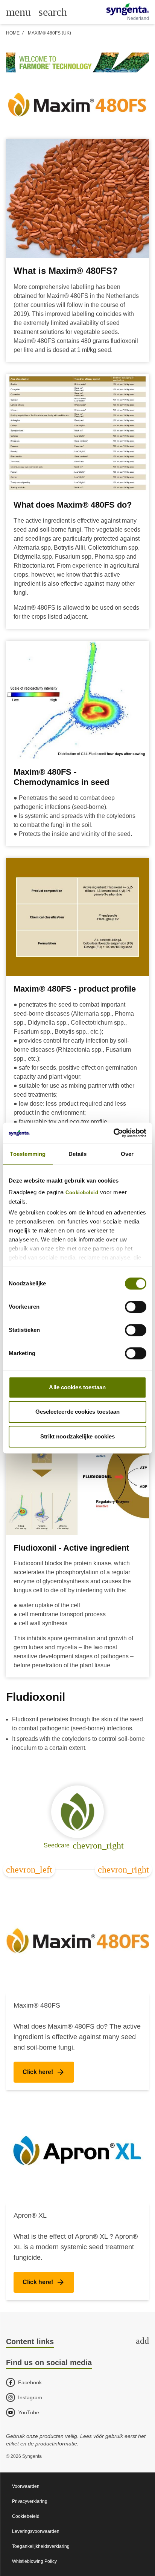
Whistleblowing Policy (34, 2561)
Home (13, 33)
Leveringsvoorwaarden (36, 2531)
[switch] (136, 1307)
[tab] (77, 2342)
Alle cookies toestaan (77, 1387)
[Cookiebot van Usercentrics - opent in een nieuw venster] (113, 1133)
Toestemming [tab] (28, 1154)
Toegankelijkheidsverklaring (41, 2546)
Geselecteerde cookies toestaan (78, 1412)
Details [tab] (78, 1154)
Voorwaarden (26, 2486)
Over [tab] (127, 1154)
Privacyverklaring (30, 2501)
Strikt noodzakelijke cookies (78, 1436)
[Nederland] (128, 9)
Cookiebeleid (82, 1193)
